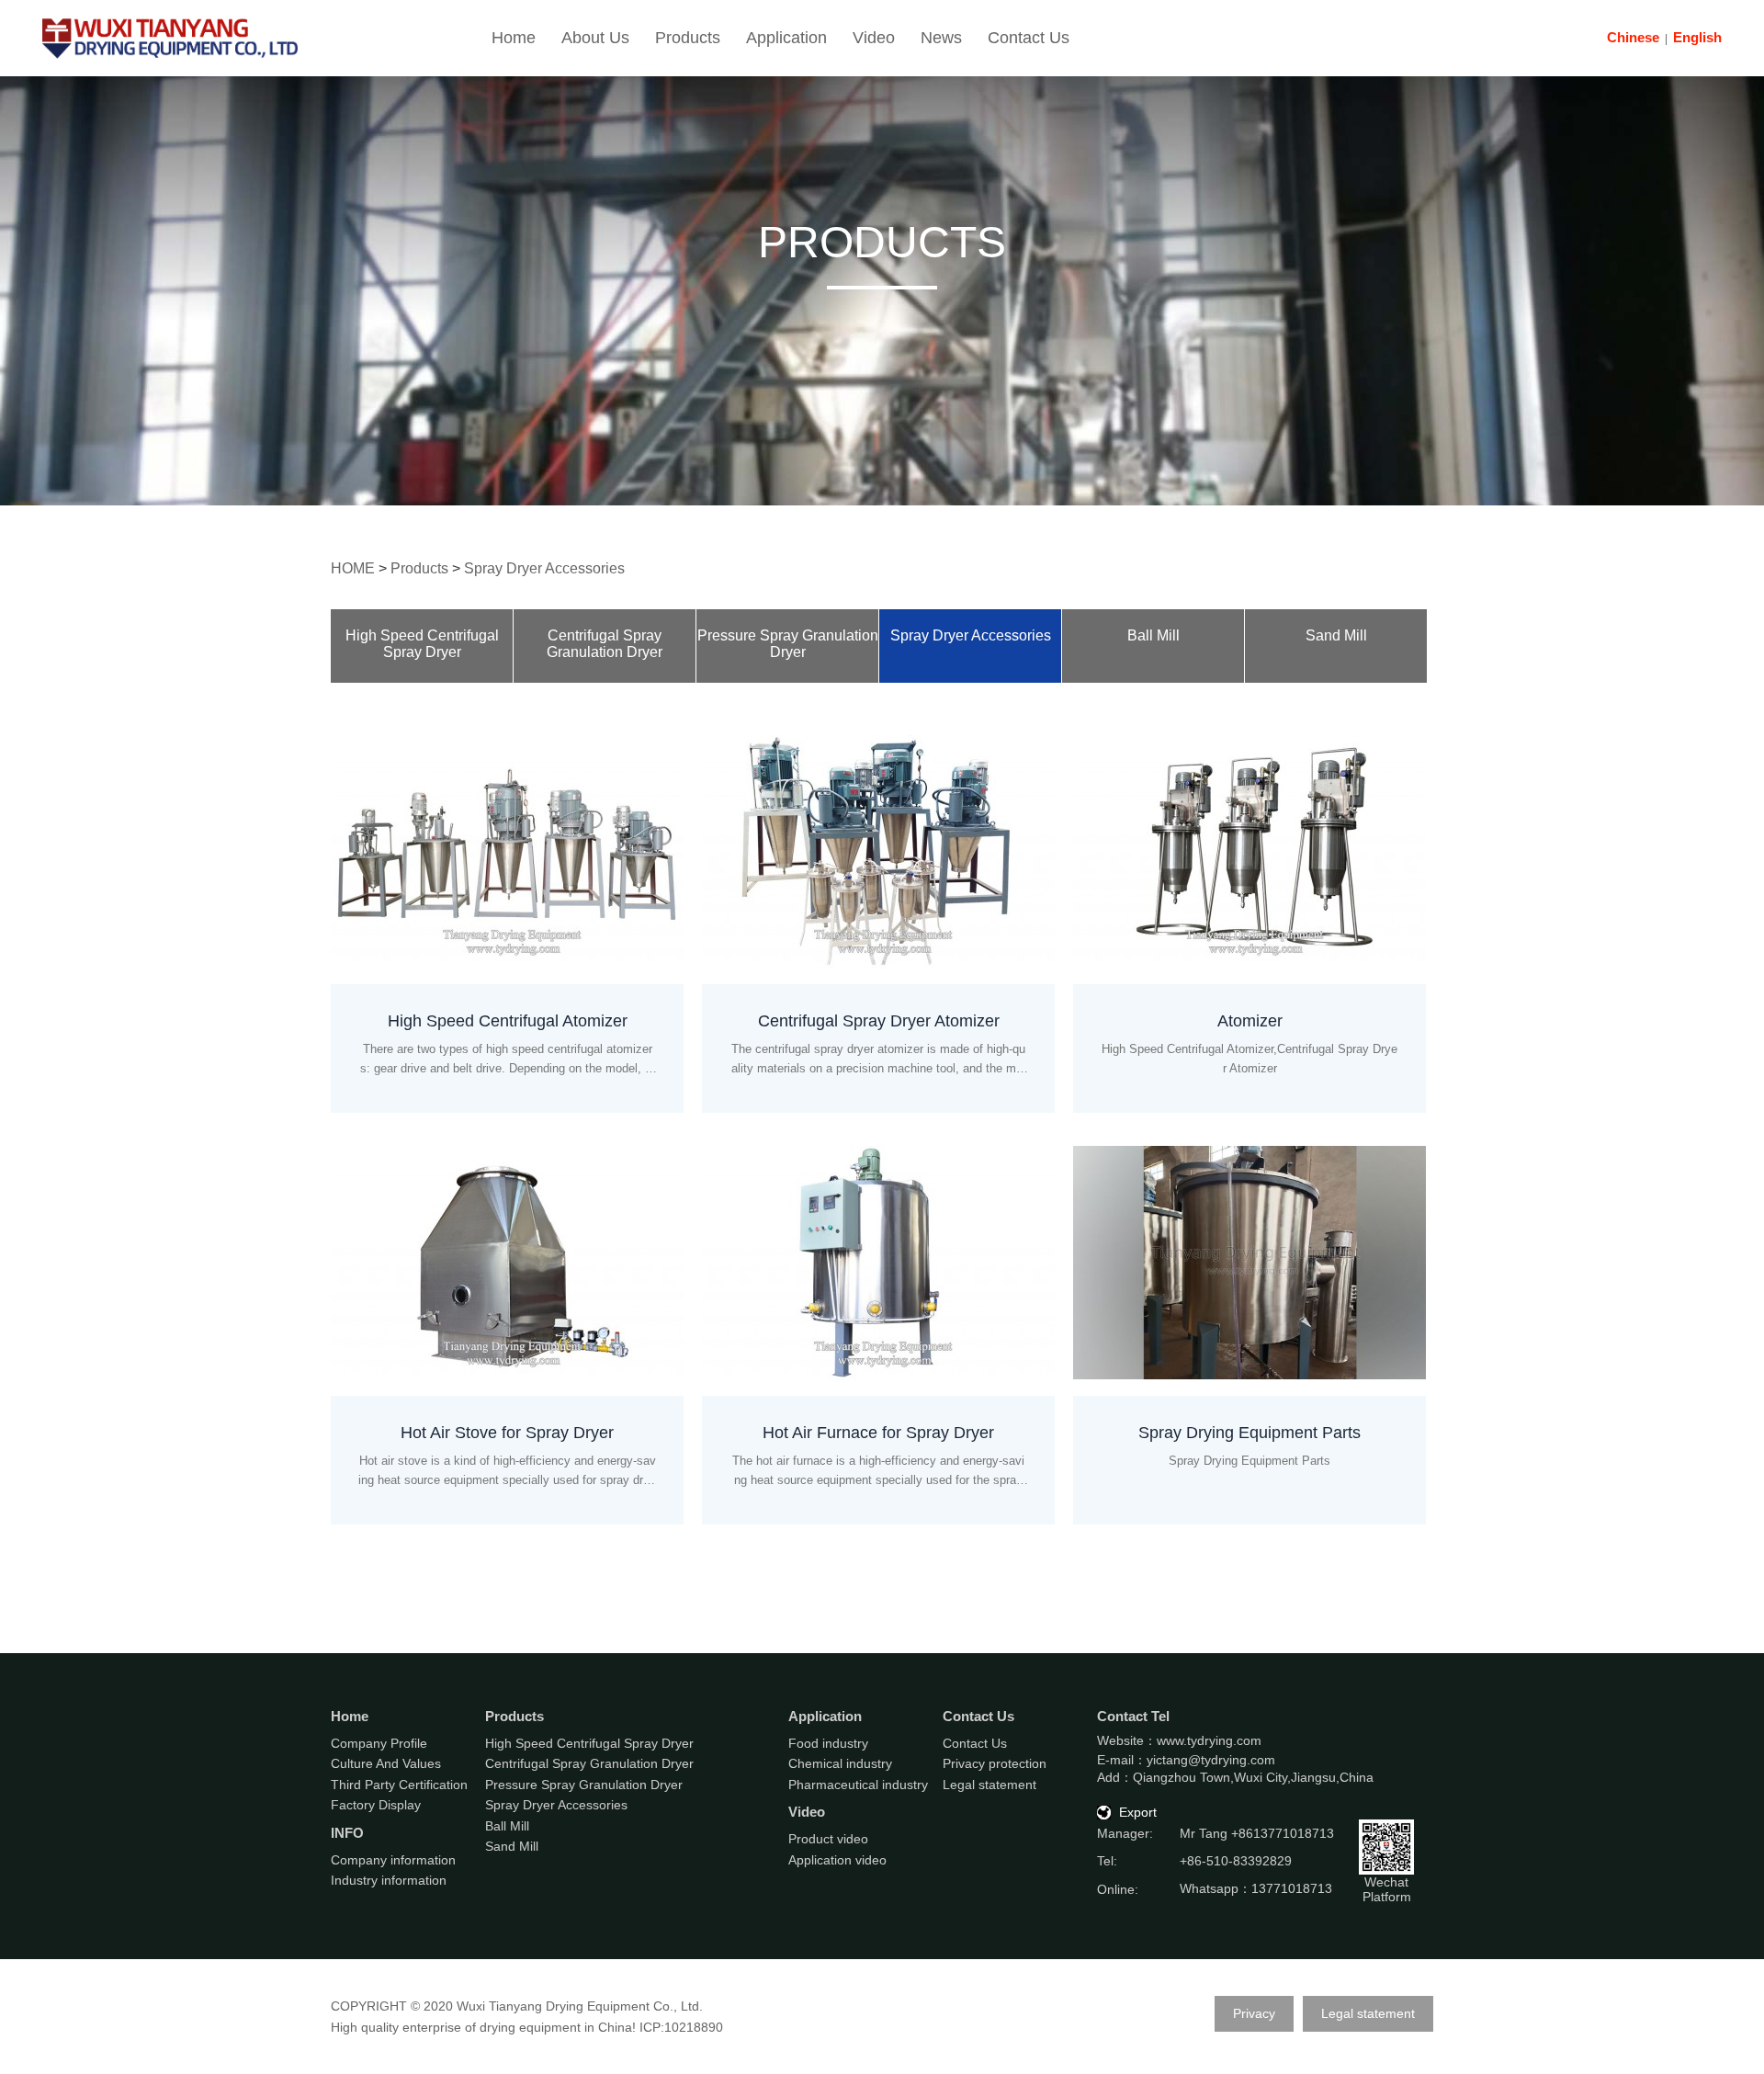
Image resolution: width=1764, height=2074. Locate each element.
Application (786, 38)
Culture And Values (386, 1763)
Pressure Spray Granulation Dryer (788, 644)
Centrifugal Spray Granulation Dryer (605, 644)
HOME (353, 568)
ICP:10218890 (681, 2027)
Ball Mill (1153, 635)
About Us (595, 38)
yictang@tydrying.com (1211, 1760)
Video (874, 38)
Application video (837, 1860)
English (1697, 37)
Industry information (389, 1880)
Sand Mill (1336, 635)
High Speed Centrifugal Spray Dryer (422, 644)
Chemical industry (840, 1763)
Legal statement (989, 1785)
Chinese (1633, 37)
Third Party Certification (399, 1785)
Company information (393, 1860)
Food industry (828, 1743)
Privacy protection (995, 1763)
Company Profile (379, 1743)
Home (514, 38)
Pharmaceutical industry (858, 1785)
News (941, 38)
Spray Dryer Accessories (544, 568)
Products (688, 38)
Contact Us (1029, 38)
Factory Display (376, 1805)
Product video (828, 1839)
